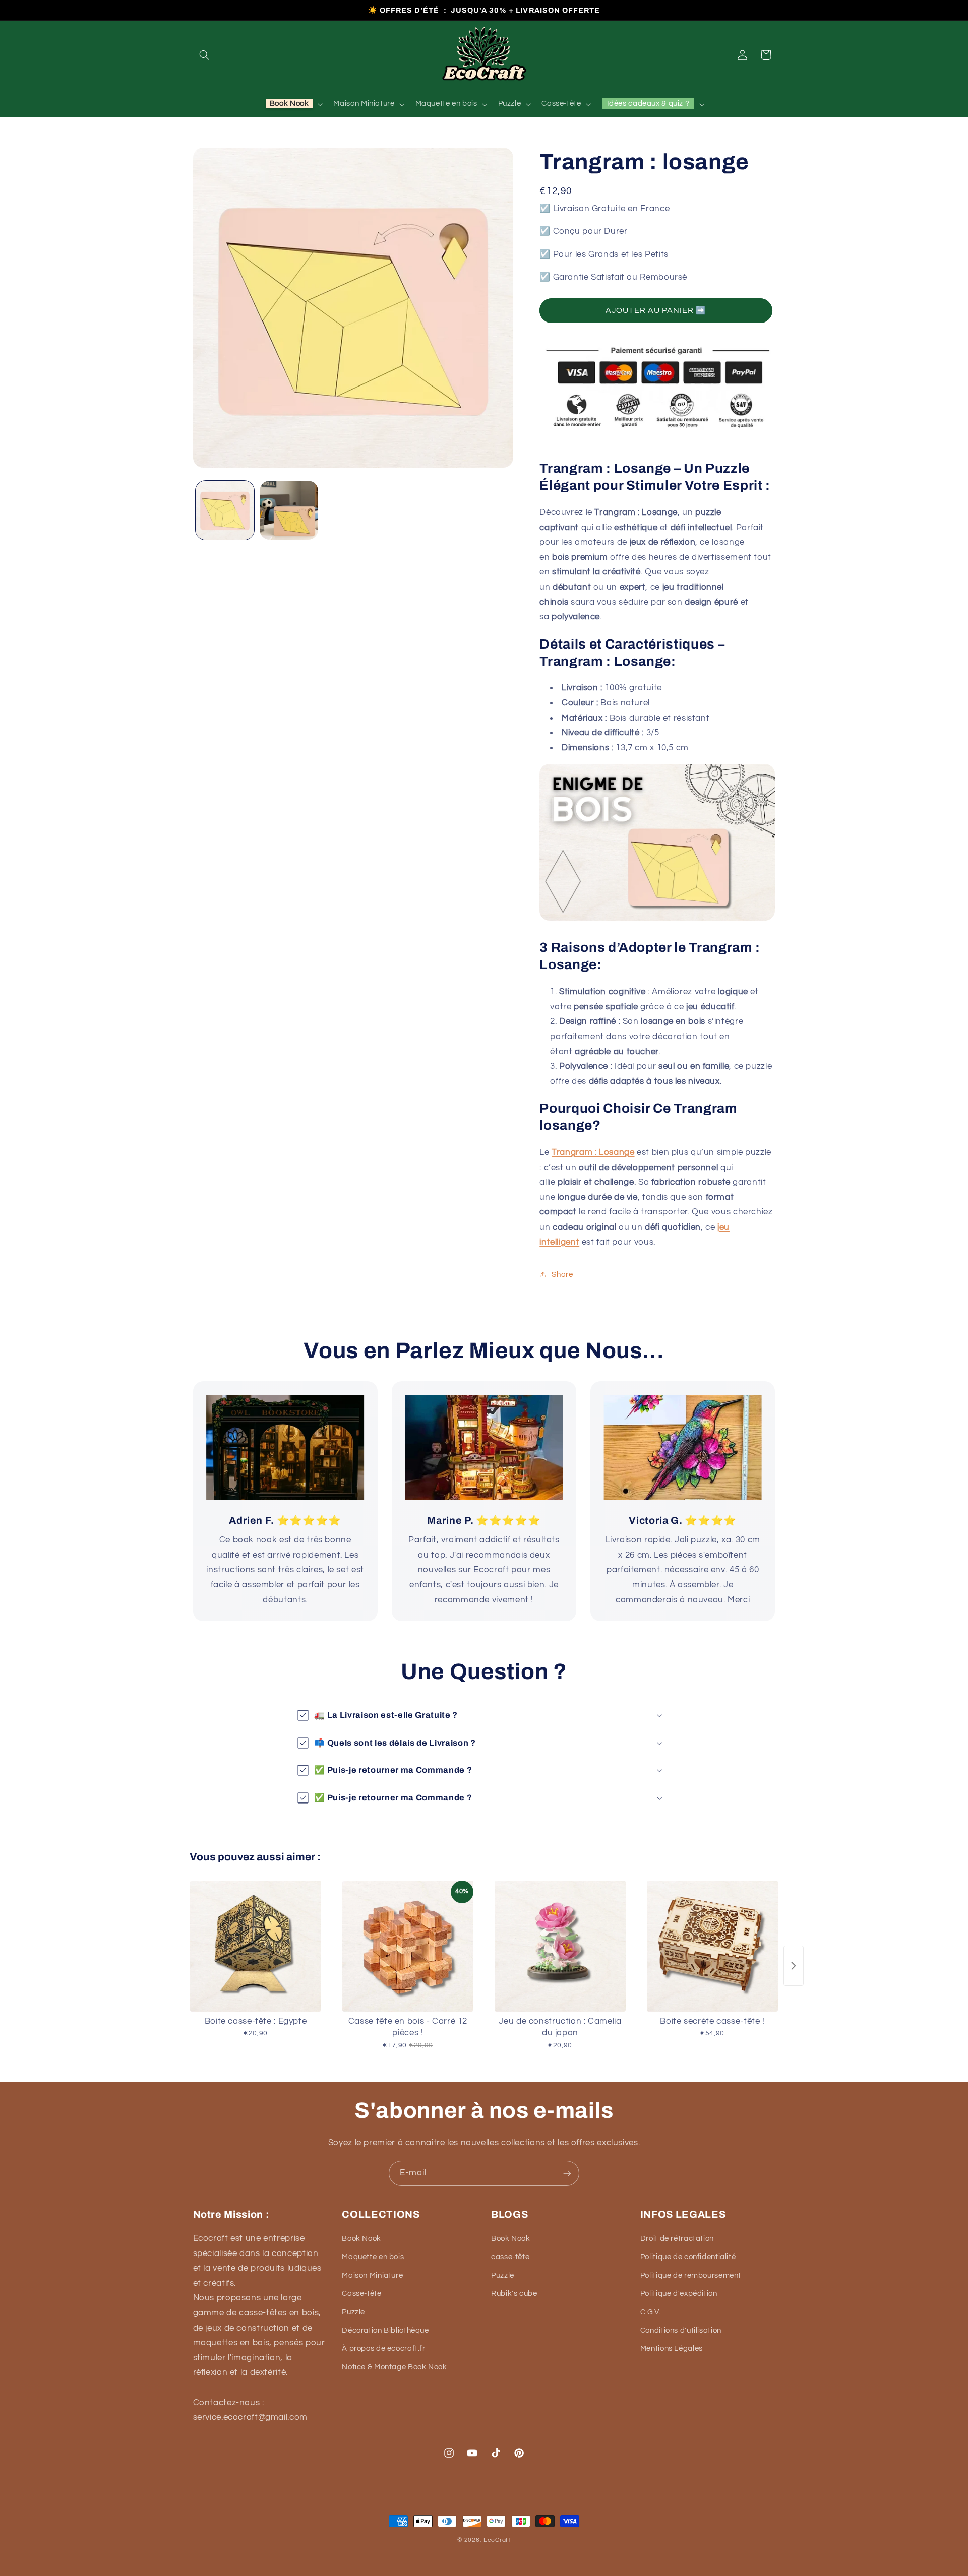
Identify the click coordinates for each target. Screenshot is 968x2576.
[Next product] (794, 1966)
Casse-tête (361, 2294)
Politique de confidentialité (688, 2257)
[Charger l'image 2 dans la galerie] (289, 510)
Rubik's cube (514, 2294)
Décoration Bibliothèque (385, 2330)
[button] (205, 55)
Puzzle (353, 2312)
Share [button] (562, 1274)
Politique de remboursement (691, 2275)
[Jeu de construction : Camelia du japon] (560, 1946)
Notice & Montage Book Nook (394, 2367)
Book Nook (361, 2239)
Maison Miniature (372, 2275)
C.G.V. (651, 2312)
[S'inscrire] (567, 2173)
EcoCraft (497, 2540)
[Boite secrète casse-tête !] (712, 1946)
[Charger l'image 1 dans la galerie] (225, 510)
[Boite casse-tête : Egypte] (256, 1946)
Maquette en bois (373, 2257)
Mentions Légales (672, 2348)
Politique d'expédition (679, 2294)
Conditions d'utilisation (681, 2330)
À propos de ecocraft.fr (384, 2348)
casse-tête (510, 2257)
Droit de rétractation (677, 2239)
